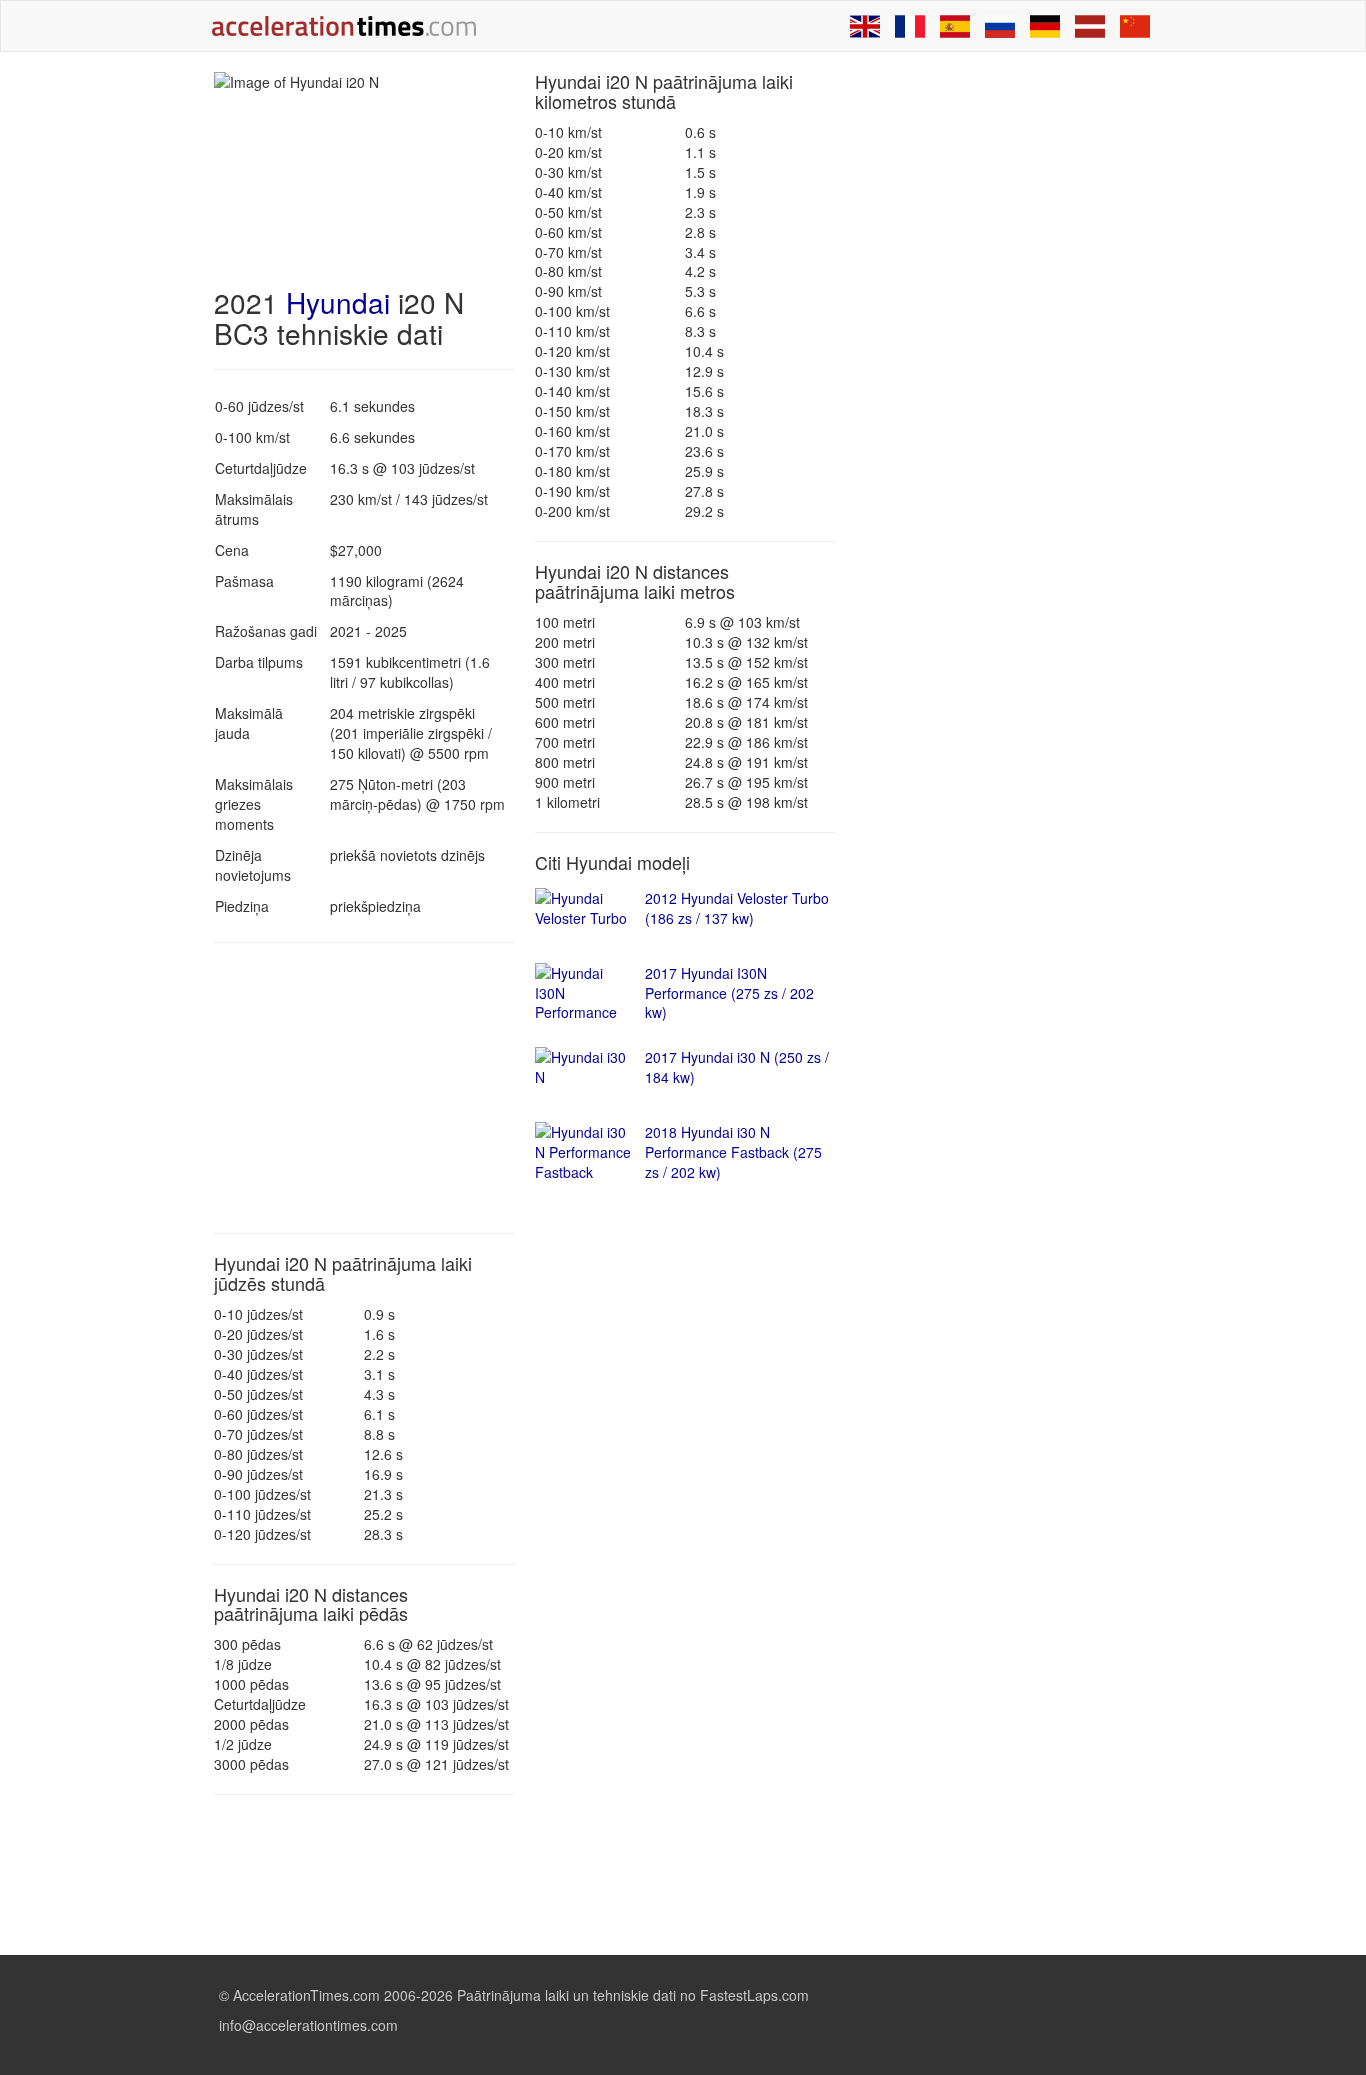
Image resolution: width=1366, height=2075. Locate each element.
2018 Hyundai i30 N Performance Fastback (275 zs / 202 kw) (733, 1152)
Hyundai (338, 302)
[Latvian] (1090, 26)
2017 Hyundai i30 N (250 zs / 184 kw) (737, 1067)
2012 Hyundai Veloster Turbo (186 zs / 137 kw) (737, 908)
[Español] (955, 26)
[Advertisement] (364, 1088)
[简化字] (1135, 26)
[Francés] (910, 26)
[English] (865, 26)
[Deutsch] (1045, 26)
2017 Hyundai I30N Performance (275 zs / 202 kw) (729, 993)
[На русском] (1000, 26)
